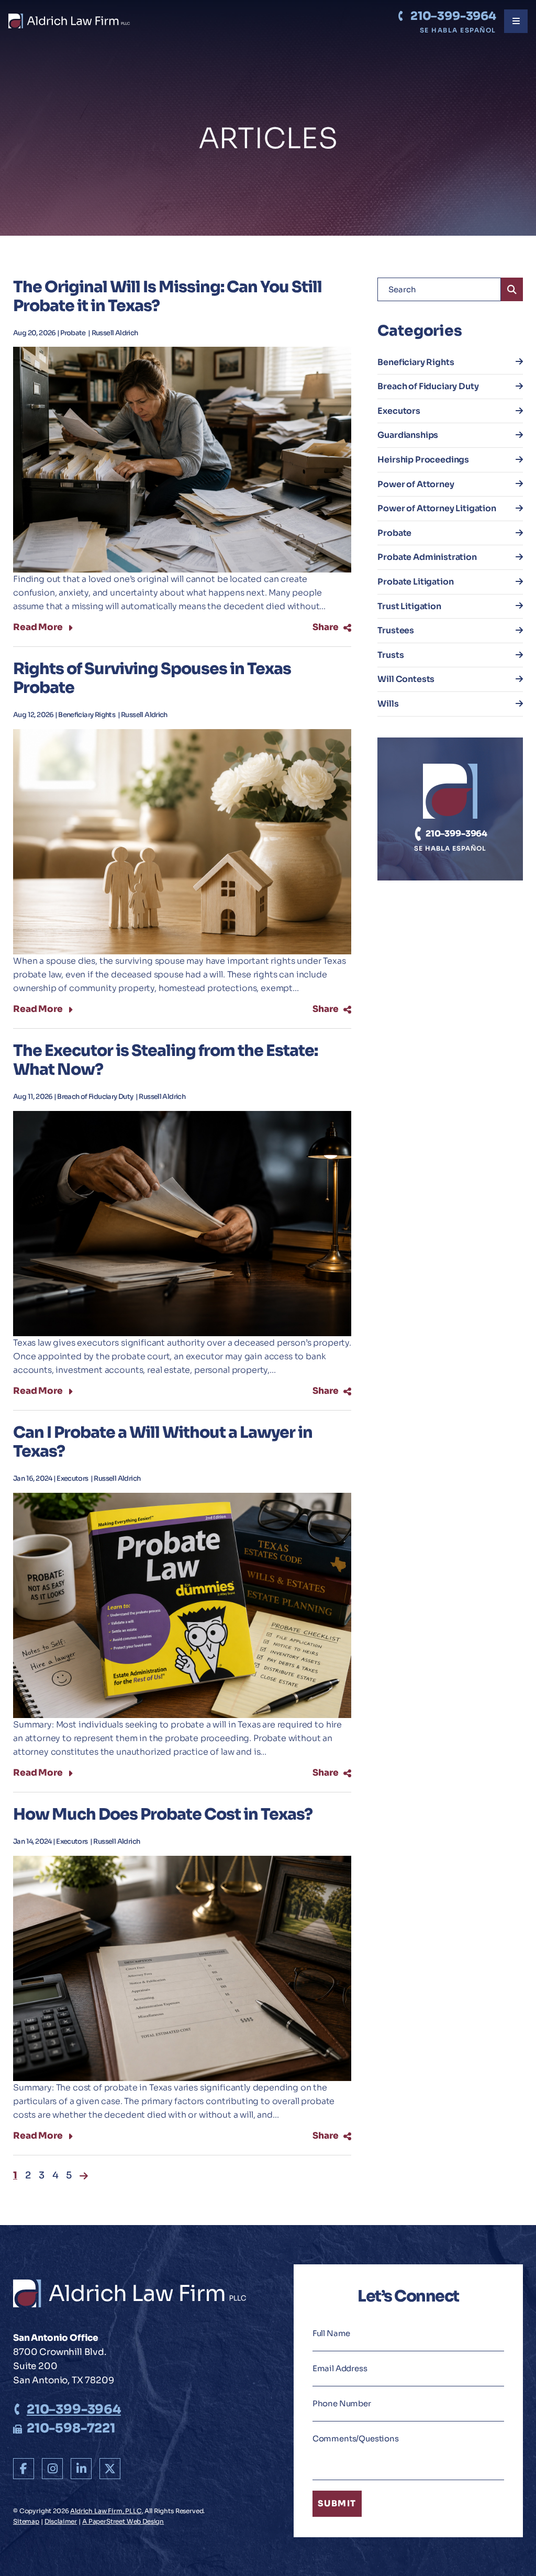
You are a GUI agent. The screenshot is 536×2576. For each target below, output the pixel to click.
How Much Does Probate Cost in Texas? (163, 1814)
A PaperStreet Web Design (123, 2521)
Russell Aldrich (115, 333)
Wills (388, 704)
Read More (38, 628)
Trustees (396, 630)
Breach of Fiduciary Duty (96, 1097)
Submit (337, 2503)
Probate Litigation (415, 582)
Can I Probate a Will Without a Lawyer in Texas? (163, 1442)
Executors (73, 1479)
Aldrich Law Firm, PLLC (106, 2511)
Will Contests (406, 679)
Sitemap (26, 2521)
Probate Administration (427, 557)
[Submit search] (512, 289)
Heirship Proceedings (423, 460)
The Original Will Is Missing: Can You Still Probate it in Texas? (167, 296)
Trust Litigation (409, 606)
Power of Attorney (416, 484)
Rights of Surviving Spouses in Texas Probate (152, 678)
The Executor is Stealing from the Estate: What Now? (165, 1060)
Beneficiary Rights (87, 715)
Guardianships (408, 435)
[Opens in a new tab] (24, 2469)
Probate (74, 333)
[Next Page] (84, 2176)
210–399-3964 (453, 16)
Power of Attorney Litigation (437, 508)
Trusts (390, 655)
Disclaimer (61, 2521)
